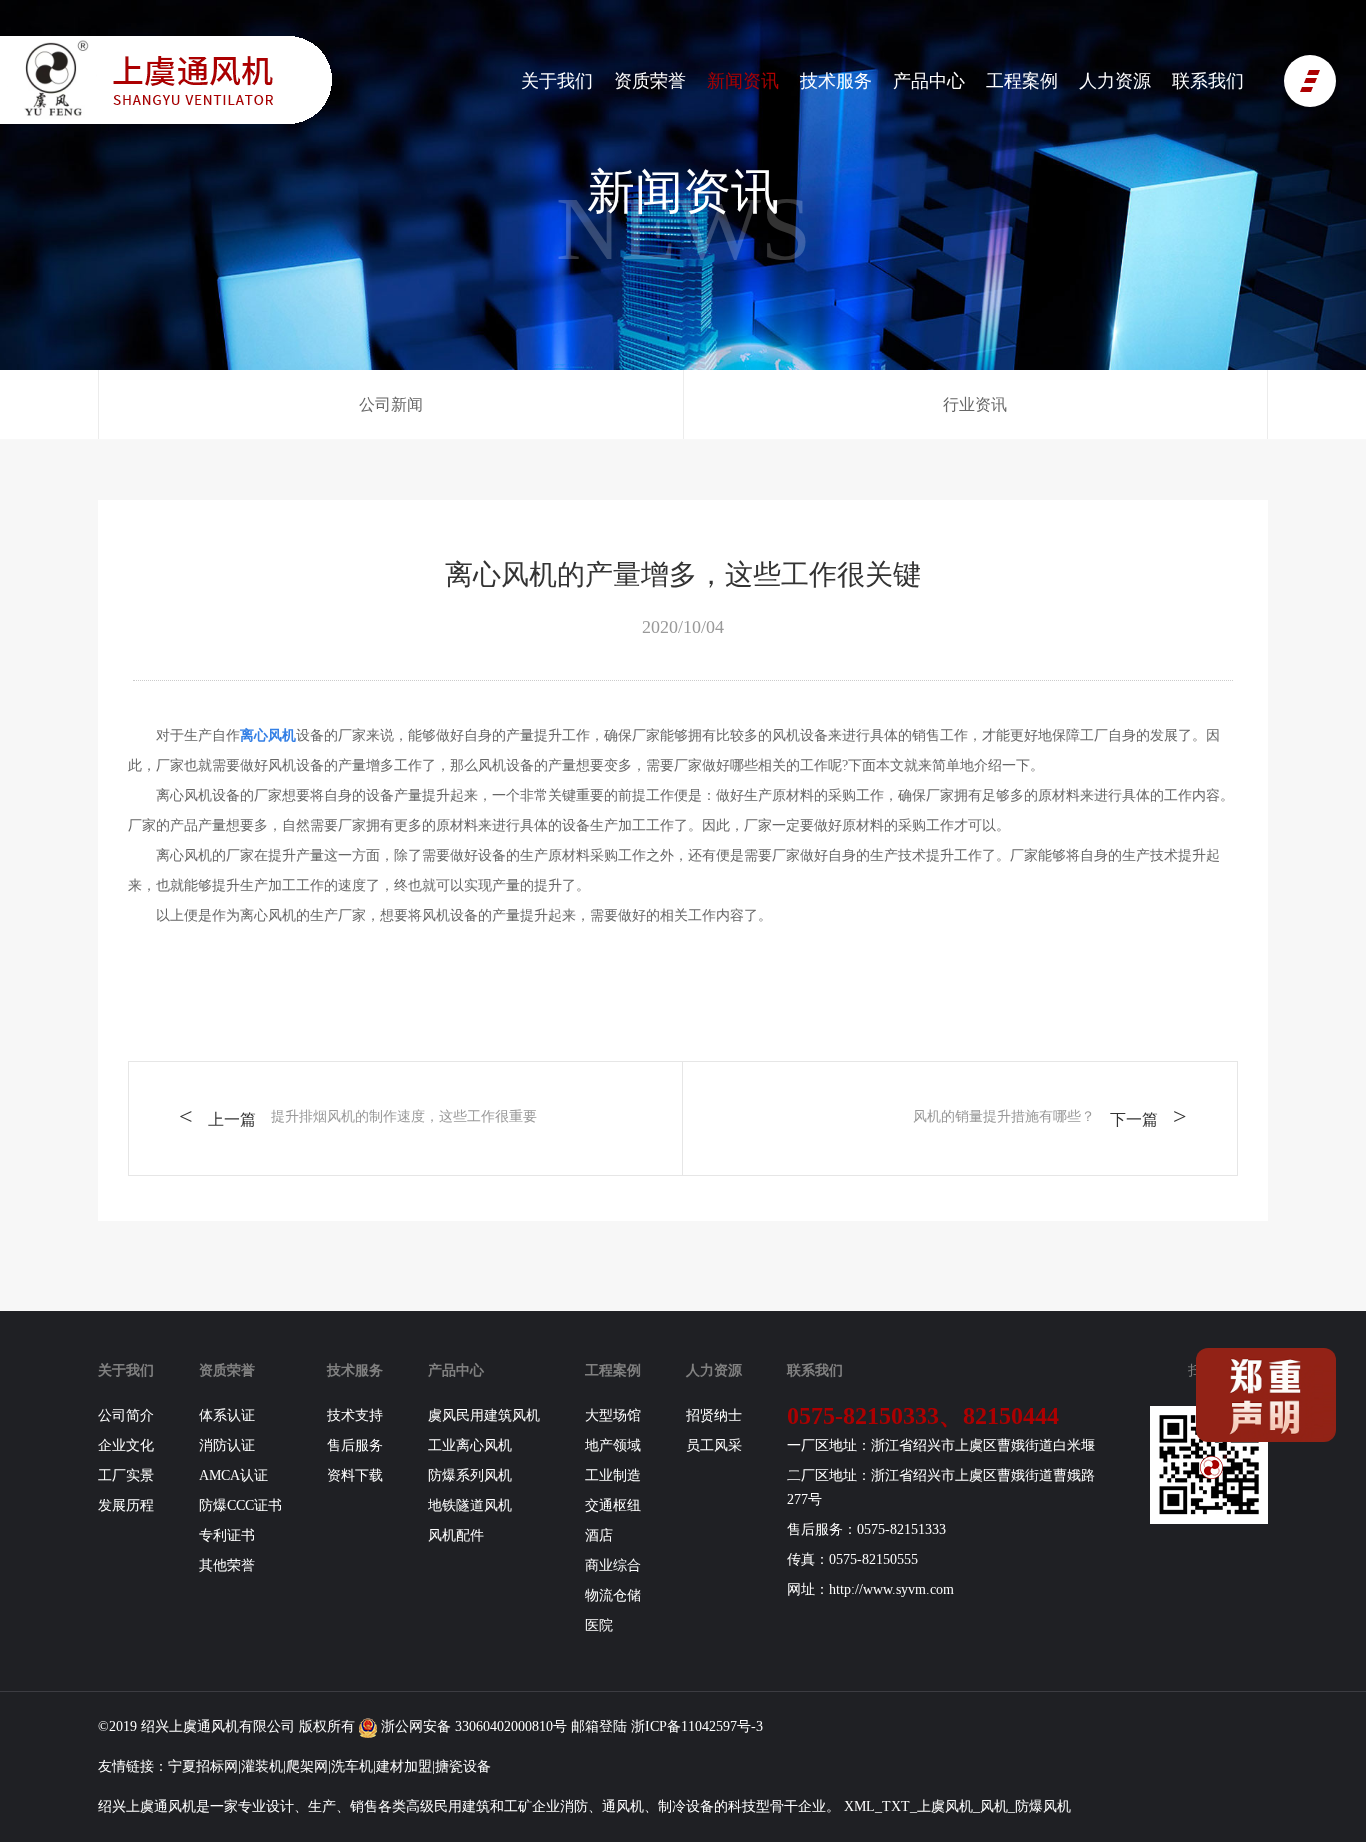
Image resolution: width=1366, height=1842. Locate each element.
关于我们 (557, 81)
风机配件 (456, 1535)
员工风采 (714, 1445)
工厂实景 (126, 1475)
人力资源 (1115, 81)
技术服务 (836, 81)
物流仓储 (613, 1595)
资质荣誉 (650, 81)
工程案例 (1022, 81)
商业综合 (613, 1565)
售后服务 (355, 1445)
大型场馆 (613, 1415)
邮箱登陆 (599, 1726)
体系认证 (227, 1415)
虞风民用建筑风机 (484, 1415)
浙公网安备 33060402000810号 (472, 1726)
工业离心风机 (470, 1445)
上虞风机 (945, 1806)
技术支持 (355, 1415)
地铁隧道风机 (470, 1505)
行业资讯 (975, 404)
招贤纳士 (714, 1415)
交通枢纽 (613, 1505)
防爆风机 (1043, 1806)
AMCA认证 (233, 1475)
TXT (896, 1806)
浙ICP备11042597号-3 (697, 1726)
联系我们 (1208, 81)
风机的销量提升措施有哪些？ (1004, 1116)
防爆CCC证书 (240, 1505)
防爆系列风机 (470, 1475)
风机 (225, 1726)
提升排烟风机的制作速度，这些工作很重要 (404, 1116)
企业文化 (126, 1445)
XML (859, 1806)
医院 (599, 1625)
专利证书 (227, 1535)
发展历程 (126, 1505)
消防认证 (227, 1445)
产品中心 (929, 81)
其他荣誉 (227, 1565)
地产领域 (613, 1445)
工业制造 (613, 1475)
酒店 (599, 1535)
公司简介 (126, 1415)
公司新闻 (391, 404)
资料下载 (355, 1475)
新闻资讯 (743, 81)
